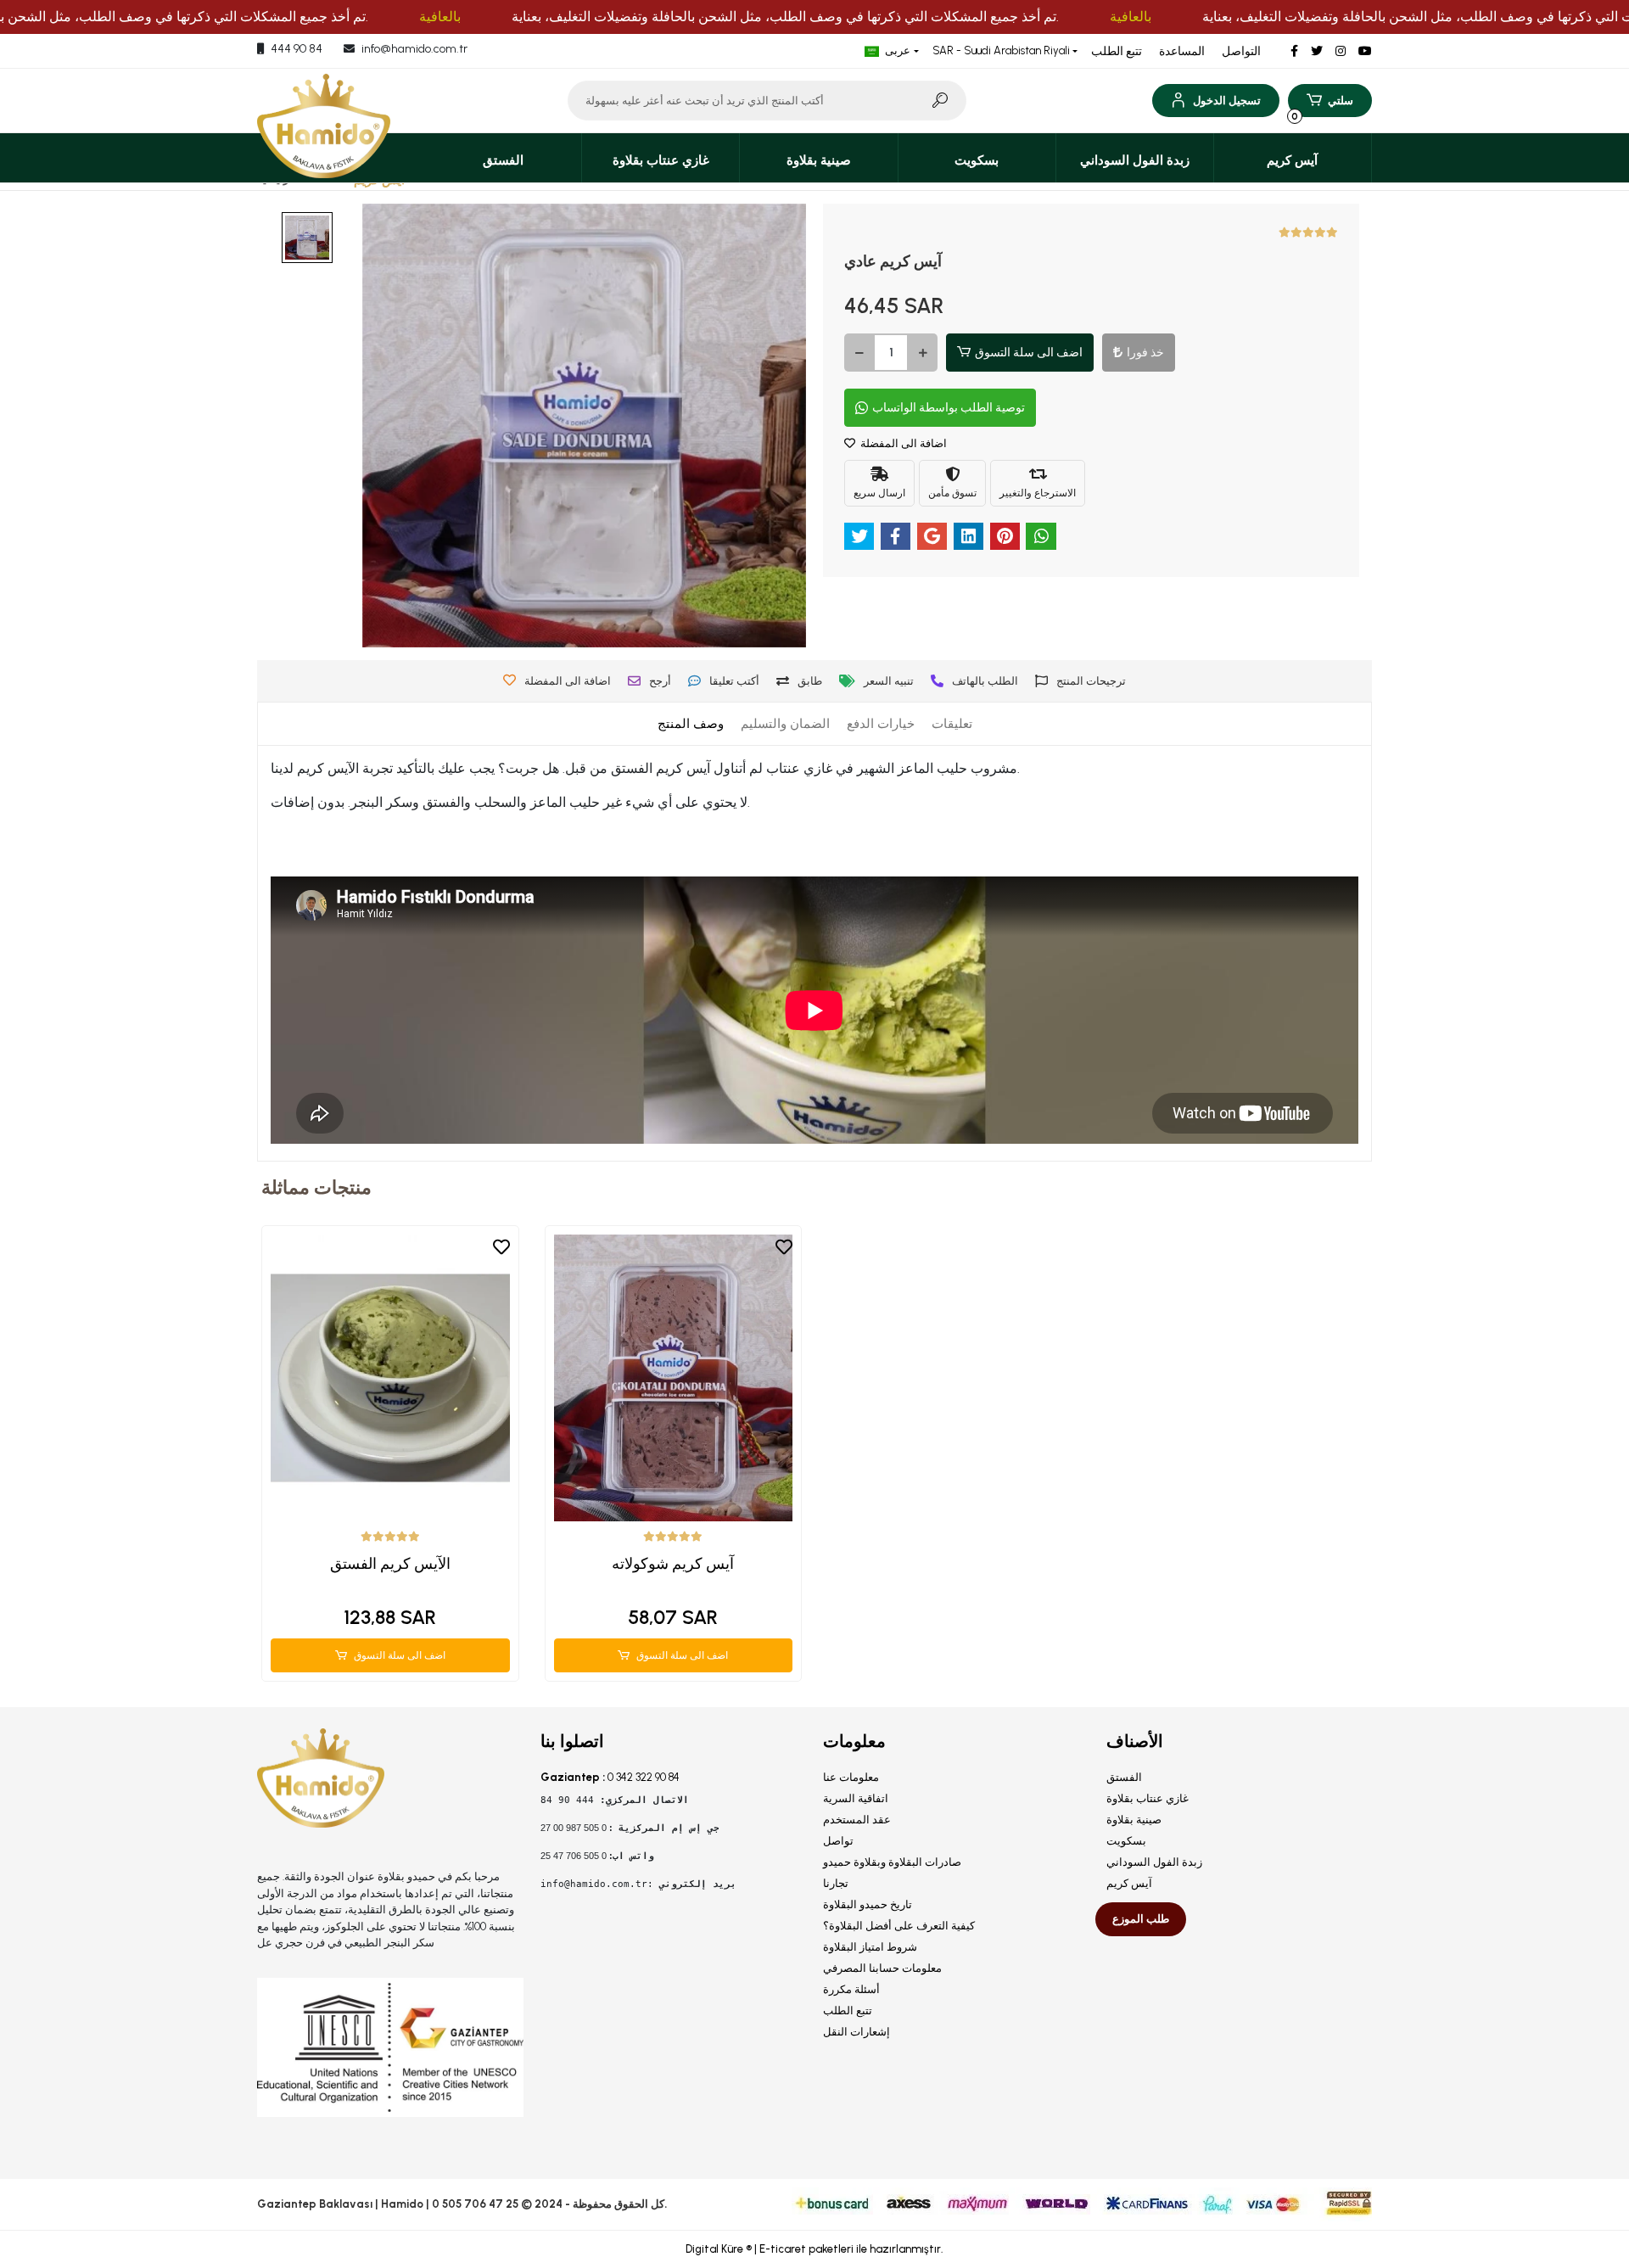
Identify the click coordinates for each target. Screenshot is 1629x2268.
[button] (1215, 101)
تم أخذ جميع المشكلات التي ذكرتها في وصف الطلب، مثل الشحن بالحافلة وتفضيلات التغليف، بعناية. (785, 17)
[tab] (691, 724)
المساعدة (1182, 51)
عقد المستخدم (857, 1820)
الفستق (1124, 1777)
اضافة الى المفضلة (902, 443)
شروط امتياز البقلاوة (870, 1947)
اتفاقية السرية (856, 1798)
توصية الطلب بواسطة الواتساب (949, 408)
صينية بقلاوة (1134, 1820)
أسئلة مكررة (851, 1989)
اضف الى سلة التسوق (1029, 353)
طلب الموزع (1141, 1919)
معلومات (854, 1741)
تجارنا (836, 1883)
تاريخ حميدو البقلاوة (868, 1904)
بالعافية (440, 17)
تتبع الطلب (1117, 51)
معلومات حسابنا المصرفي (882, 1968)
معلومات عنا (851, 1777)
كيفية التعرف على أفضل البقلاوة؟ (899, 1926)
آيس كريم (1129, 1883)
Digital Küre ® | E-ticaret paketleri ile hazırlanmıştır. (814, 2249)
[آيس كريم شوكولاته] (674, 1378)
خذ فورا (1145, 353)
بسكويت (1126, 1841)
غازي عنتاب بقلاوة (1148, 1798)
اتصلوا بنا (572, 1741)
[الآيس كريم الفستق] (390, 1378)
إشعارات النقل (856, 2032)
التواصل (1241, 51)
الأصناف (1135, 1741)
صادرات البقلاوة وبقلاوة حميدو (892, 1862)
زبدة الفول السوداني (1154, 1862)
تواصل (838, 1841)
